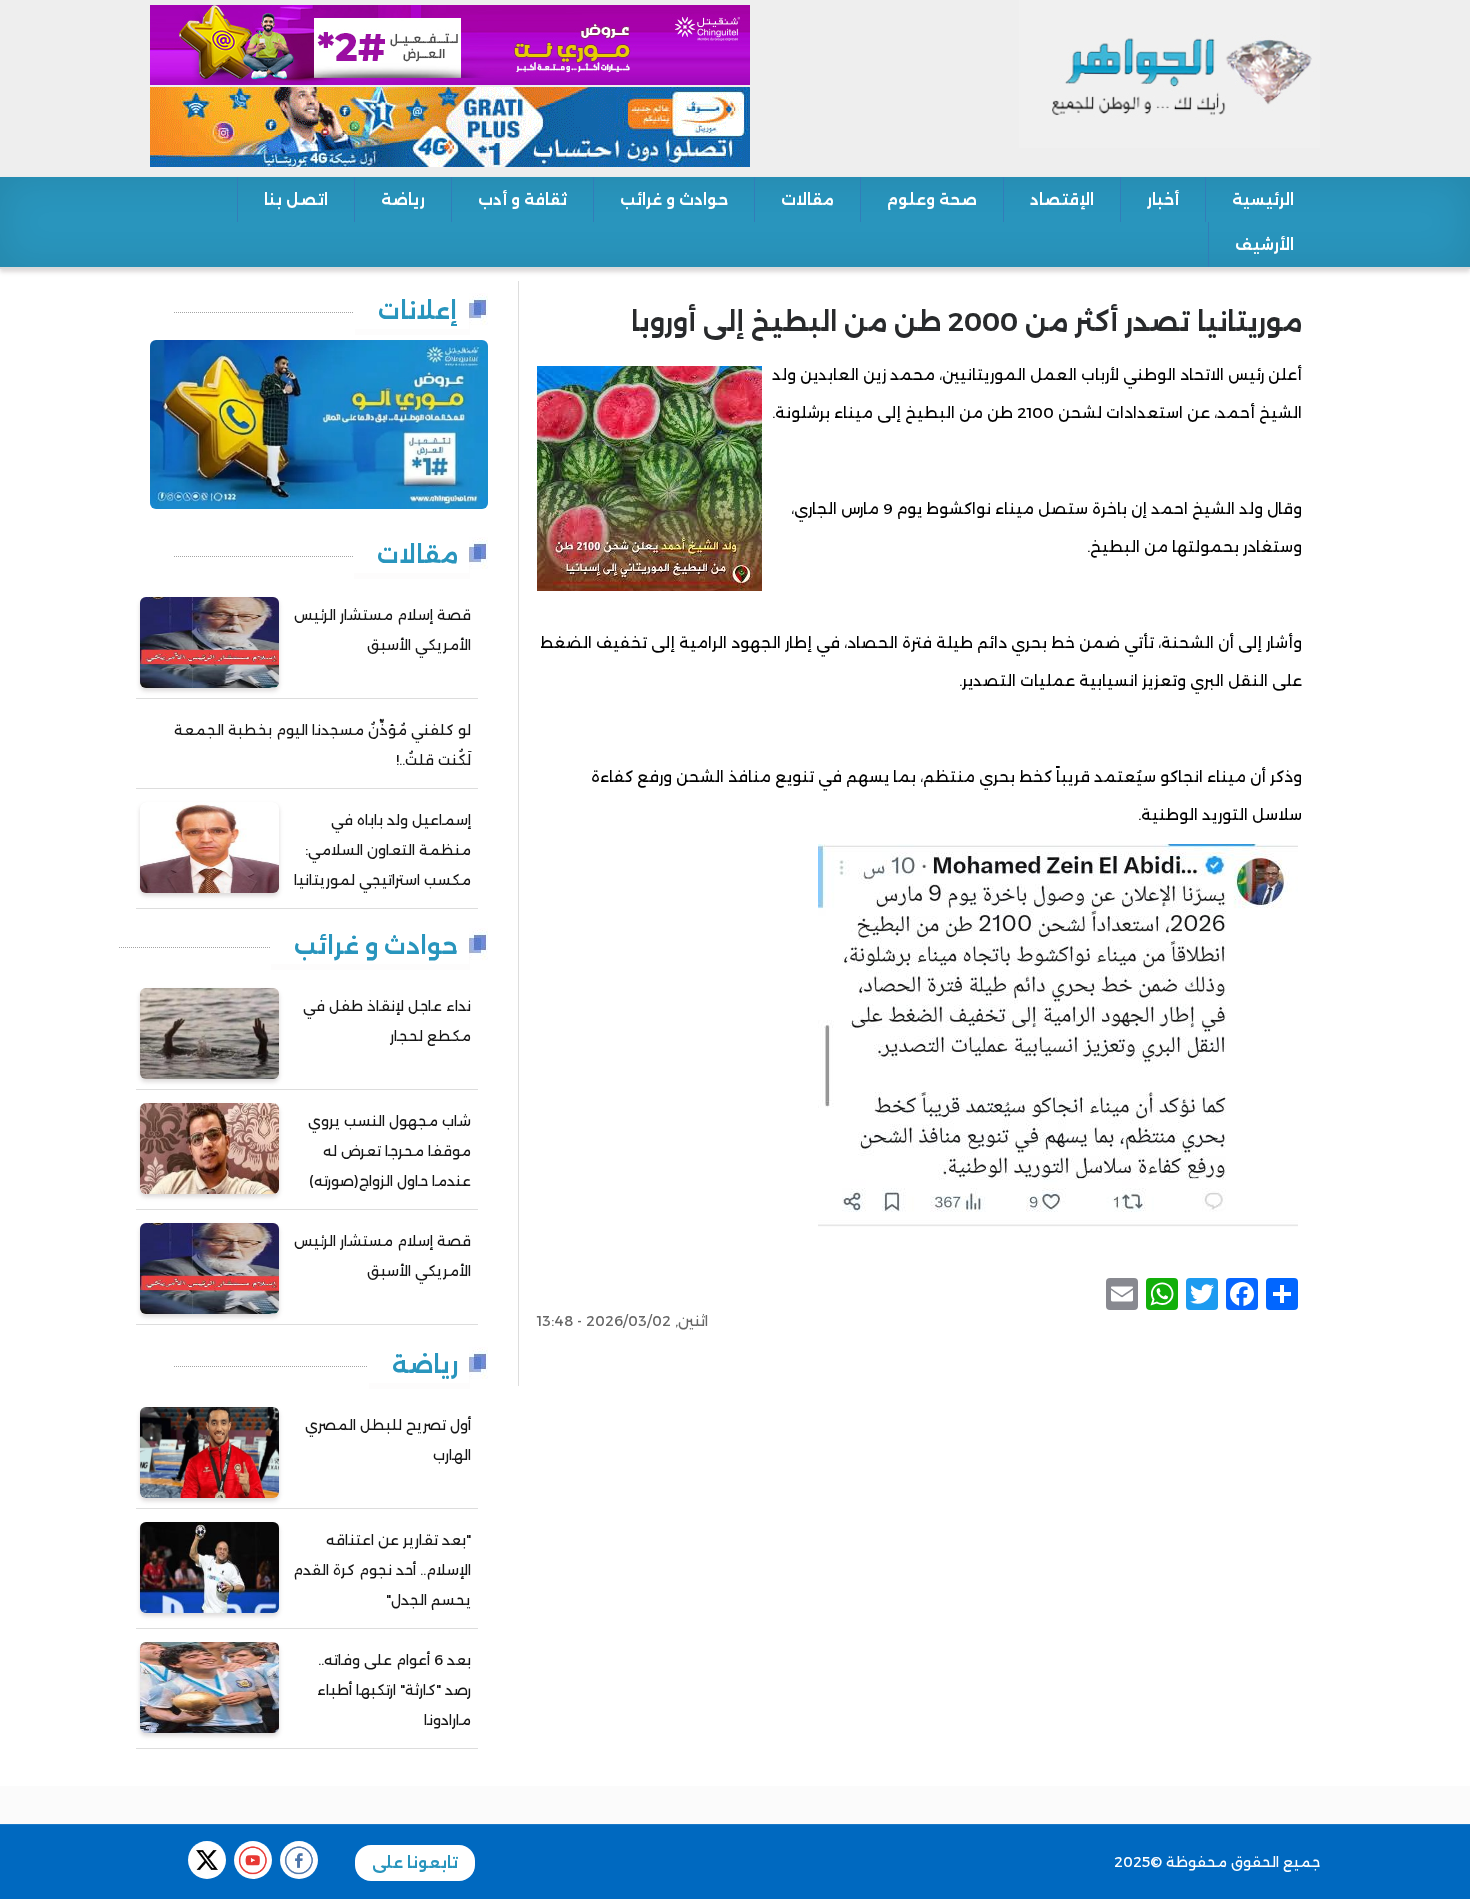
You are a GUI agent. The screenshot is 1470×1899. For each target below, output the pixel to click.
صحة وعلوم (932, 199)
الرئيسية (1263, 199)
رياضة (403, 199)
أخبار (1163, 199)
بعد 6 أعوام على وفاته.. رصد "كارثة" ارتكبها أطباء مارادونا (394, 1690)
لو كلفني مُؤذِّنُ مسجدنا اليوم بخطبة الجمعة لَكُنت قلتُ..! (322, 745)
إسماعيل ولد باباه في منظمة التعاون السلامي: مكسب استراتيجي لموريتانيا (382, 850)
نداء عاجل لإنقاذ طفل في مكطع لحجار (387, 1021)
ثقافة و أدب (522, 199)
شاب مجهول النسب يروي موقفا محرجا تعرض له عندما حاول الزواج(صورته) (389, 1151)
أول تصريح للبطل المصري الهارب (388, 1440)
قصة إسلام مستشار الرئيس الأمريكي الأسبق (382, 630)
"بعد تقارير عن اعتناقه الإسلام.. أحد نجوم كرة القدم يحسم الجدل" (382, 1570)
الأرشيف (1264, 244)
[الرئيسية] (1169, 73)
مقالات (807, 199)
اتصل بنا (296, 199)
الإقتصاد (1062, 199)
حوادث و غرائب (674, 199)
